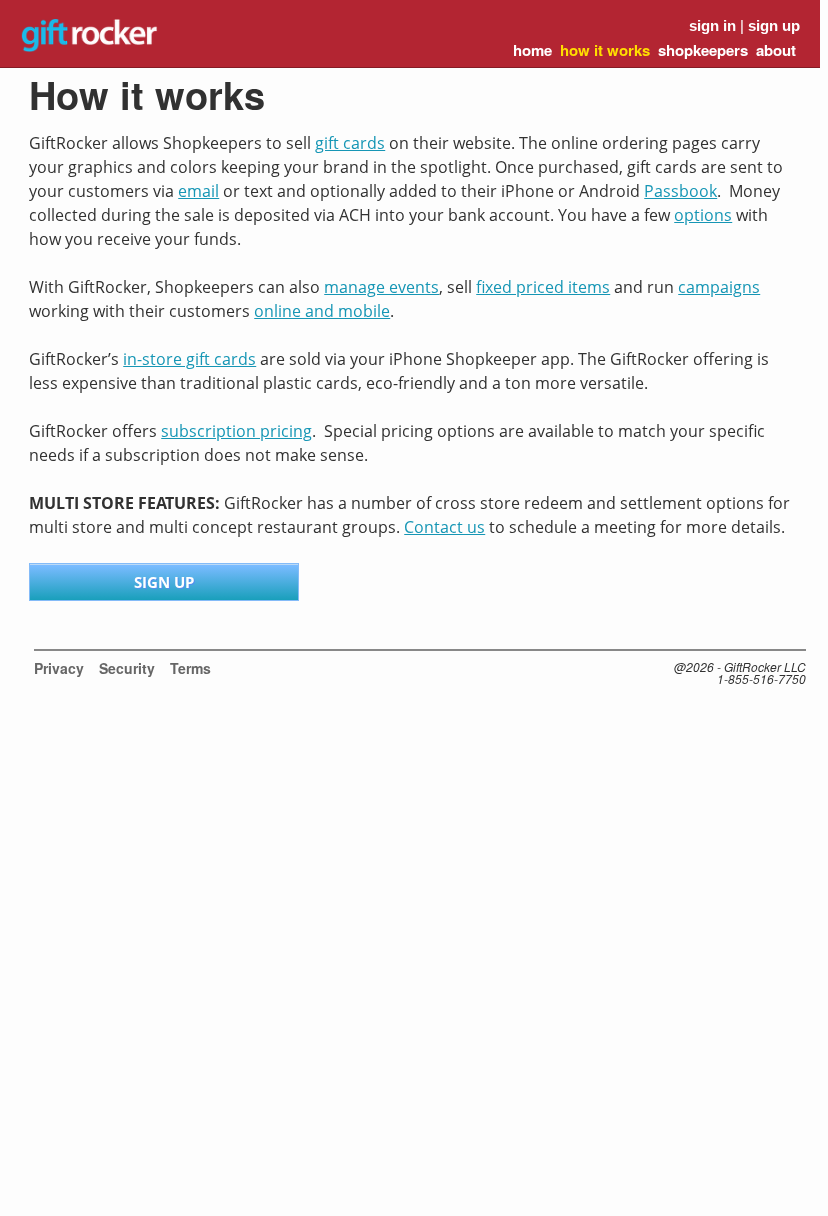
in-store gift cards (189, 359)
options (703, 215)
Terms (190, 668)
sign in (712, 25)
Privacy (59, 668)
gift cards (350, 143)
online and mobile (322, 311)
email (198, 191)
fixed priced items (543, 287)
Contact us (444, 527)
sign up (774, 25)
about (776, 50)
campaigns (719, 287)
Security (127, 668)
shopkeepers (703, 50)
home (532, 50)
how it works (605, 50)
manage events (381, 287)
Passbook (680, 191)
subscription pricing (236, 431)
